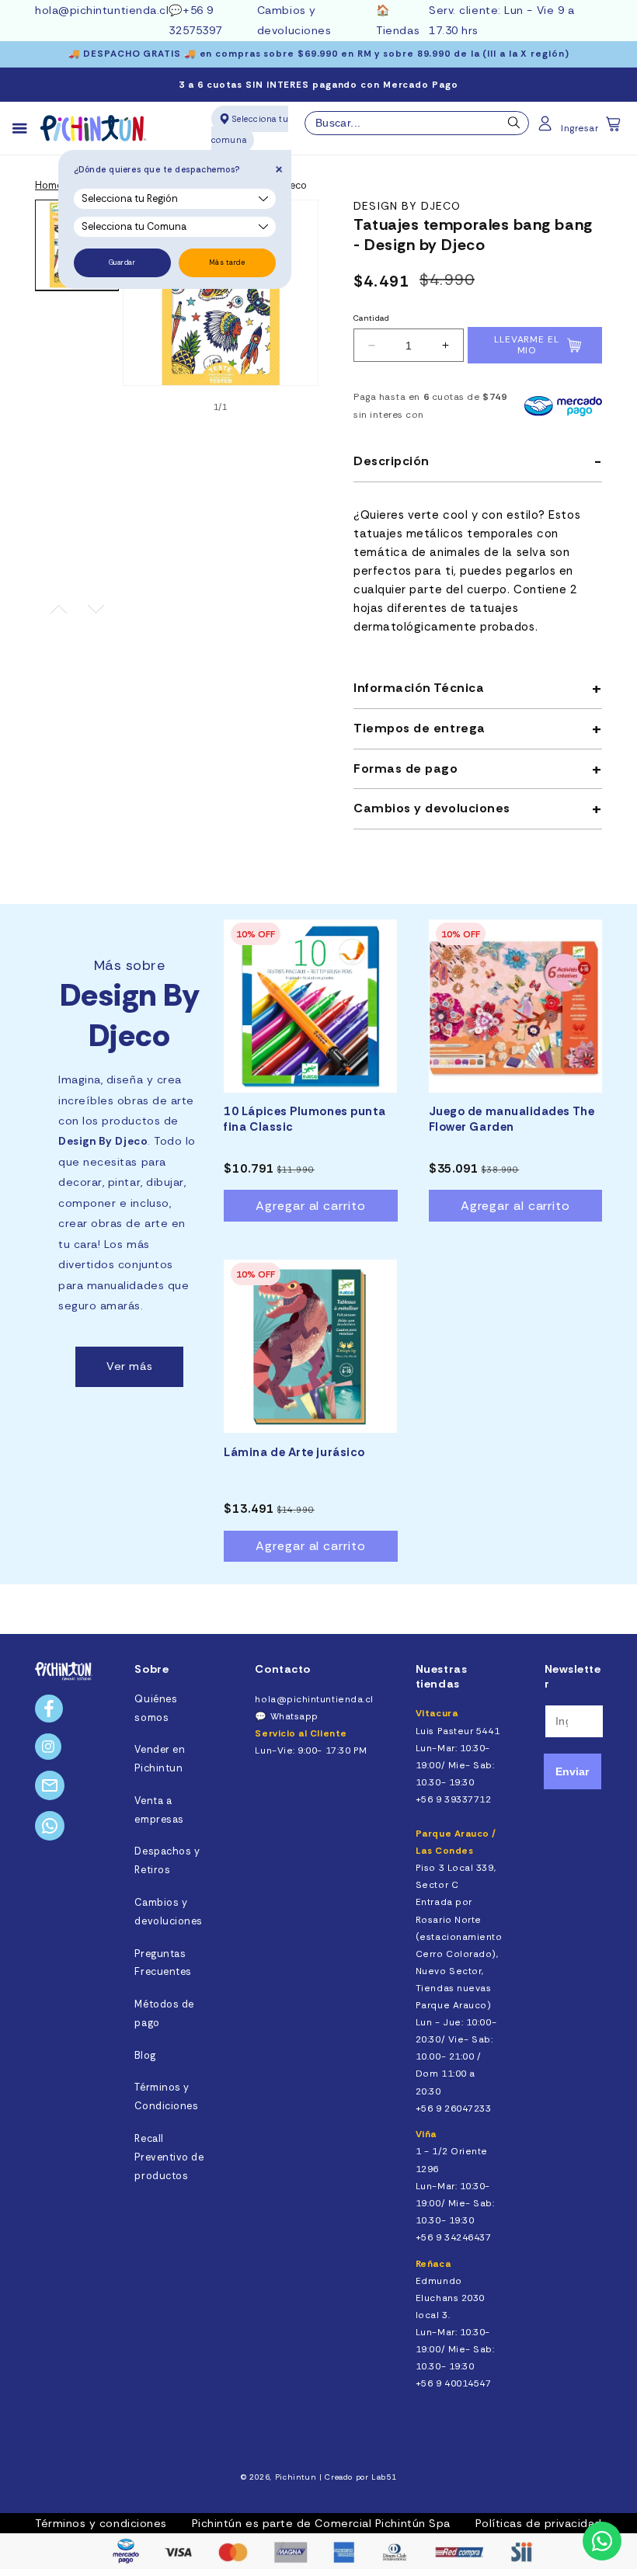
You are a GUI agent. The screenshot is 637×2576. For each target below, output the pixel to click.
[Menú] (26, 129)
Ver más (129, 1366)
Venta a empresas (159, 1810)
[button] (614, 129)
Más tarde (227, 262)
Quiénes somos (156, 1709)
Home (49, 186)
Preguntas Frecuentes (163, 1963)
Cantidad (371, 318)
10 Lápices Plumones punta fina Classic (305, 1119)
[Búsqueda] (514, 127)
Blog (145, 2056)
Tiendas (398, 30)
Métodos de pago (164, 2014)
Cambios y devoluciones (168, 1912)
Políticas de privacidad (539, 2523)
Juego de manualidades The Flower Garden (512, 1119)
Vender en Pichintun (160, 1759)
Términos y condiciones (101, 2523)
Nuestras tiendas (441, 1676)
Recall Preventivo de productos (169, 2157)
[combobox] (417, 123)
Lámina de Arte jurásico (294, 1453)
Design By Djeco (407, 206)
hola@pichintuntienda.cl (102, 10)
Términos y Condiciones (166, 2097)
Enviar (572, 1771)
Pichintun (296, 2477)
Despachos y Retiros (167, 1861)
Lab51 (384, 2477)
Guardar (122, 262)
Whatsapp (294, 1716)
